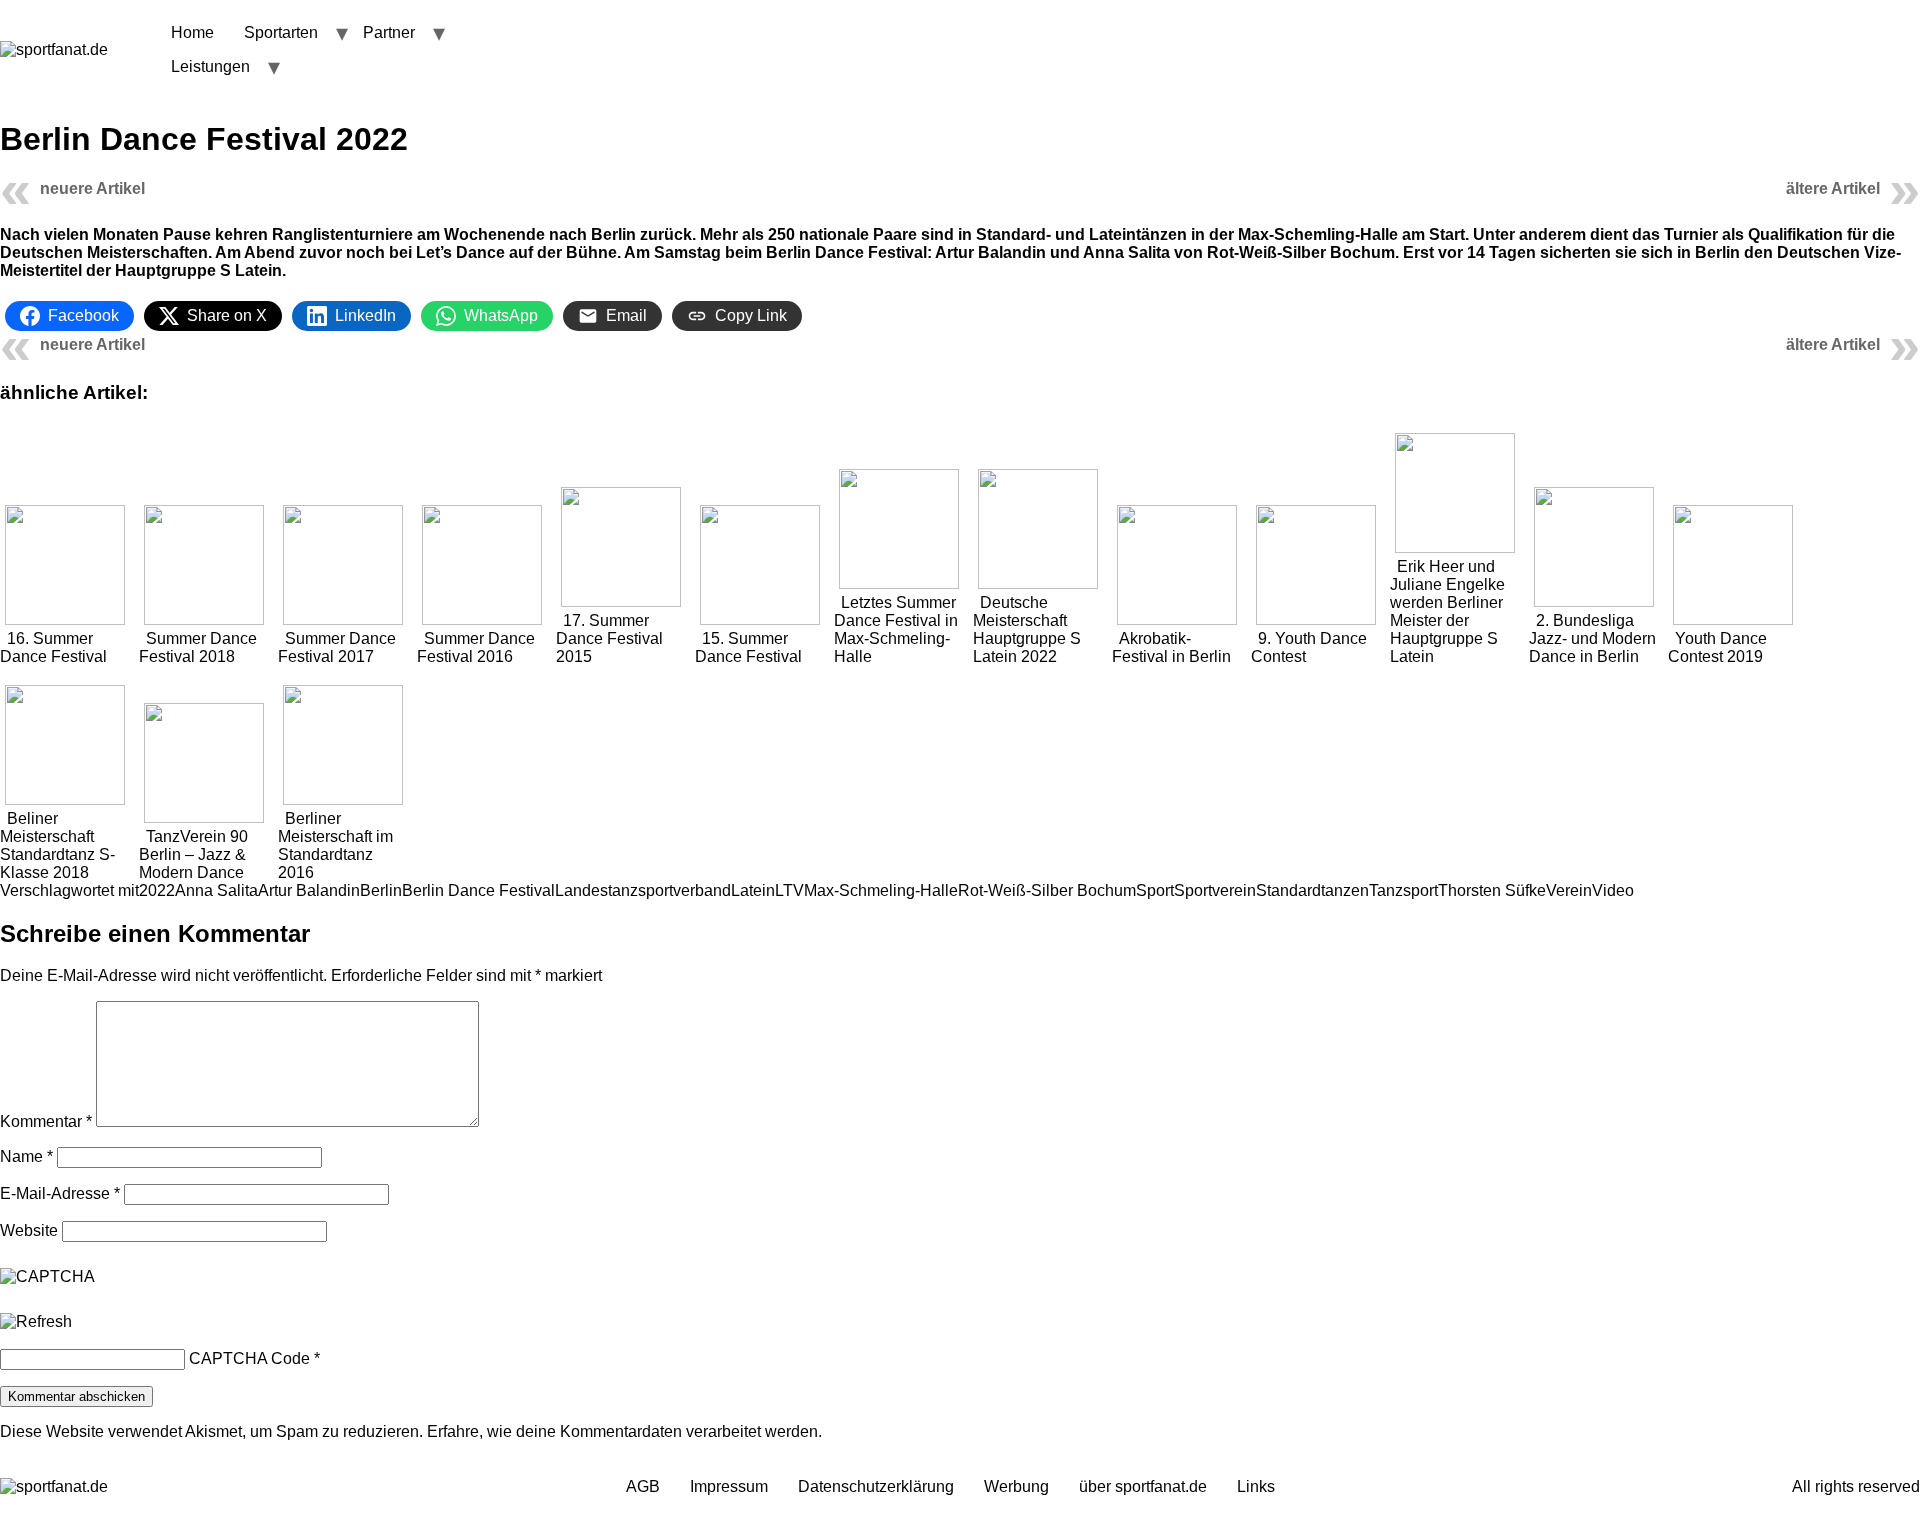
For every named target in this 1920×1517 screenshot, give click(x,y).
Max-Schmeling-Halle (881, 890)
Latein (753, 890)
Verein (1569, 890)
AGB (643, 1486)
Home (192, 32)
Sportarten (281, 32)
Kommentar (46, 1121)
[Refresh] (36, 1322)
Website (29, 1230)
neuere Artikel (92, 188)
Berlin (381, 890)
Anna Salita (216, 890)
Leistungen (210, 66)
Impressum (729, 1486)
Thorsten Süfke (1492, 890)
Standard (1288, 890)
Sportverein (1215, 890)
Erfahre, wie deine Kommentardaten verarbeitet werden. (624, 1431)
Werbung (1016, 1486)
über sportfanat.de (1143, 1486)
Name (26, 1156)
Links (1256, 1486)
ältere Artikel (1833, 188)
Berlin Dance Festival (478, 890)
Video (1613, 890)
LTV (789, 890)
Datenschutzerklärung (876, 1486)
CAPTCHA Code (249, 1358)
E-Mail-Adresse (60, 1193)
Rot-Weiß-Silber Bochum (1047, 890)
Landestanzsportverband (643, 890)
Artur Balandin (309, 890)
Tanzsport (1403, 890)
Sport (1155, 890)
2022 (157, 890)
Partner (389, 32)
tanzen (1345, 890)
